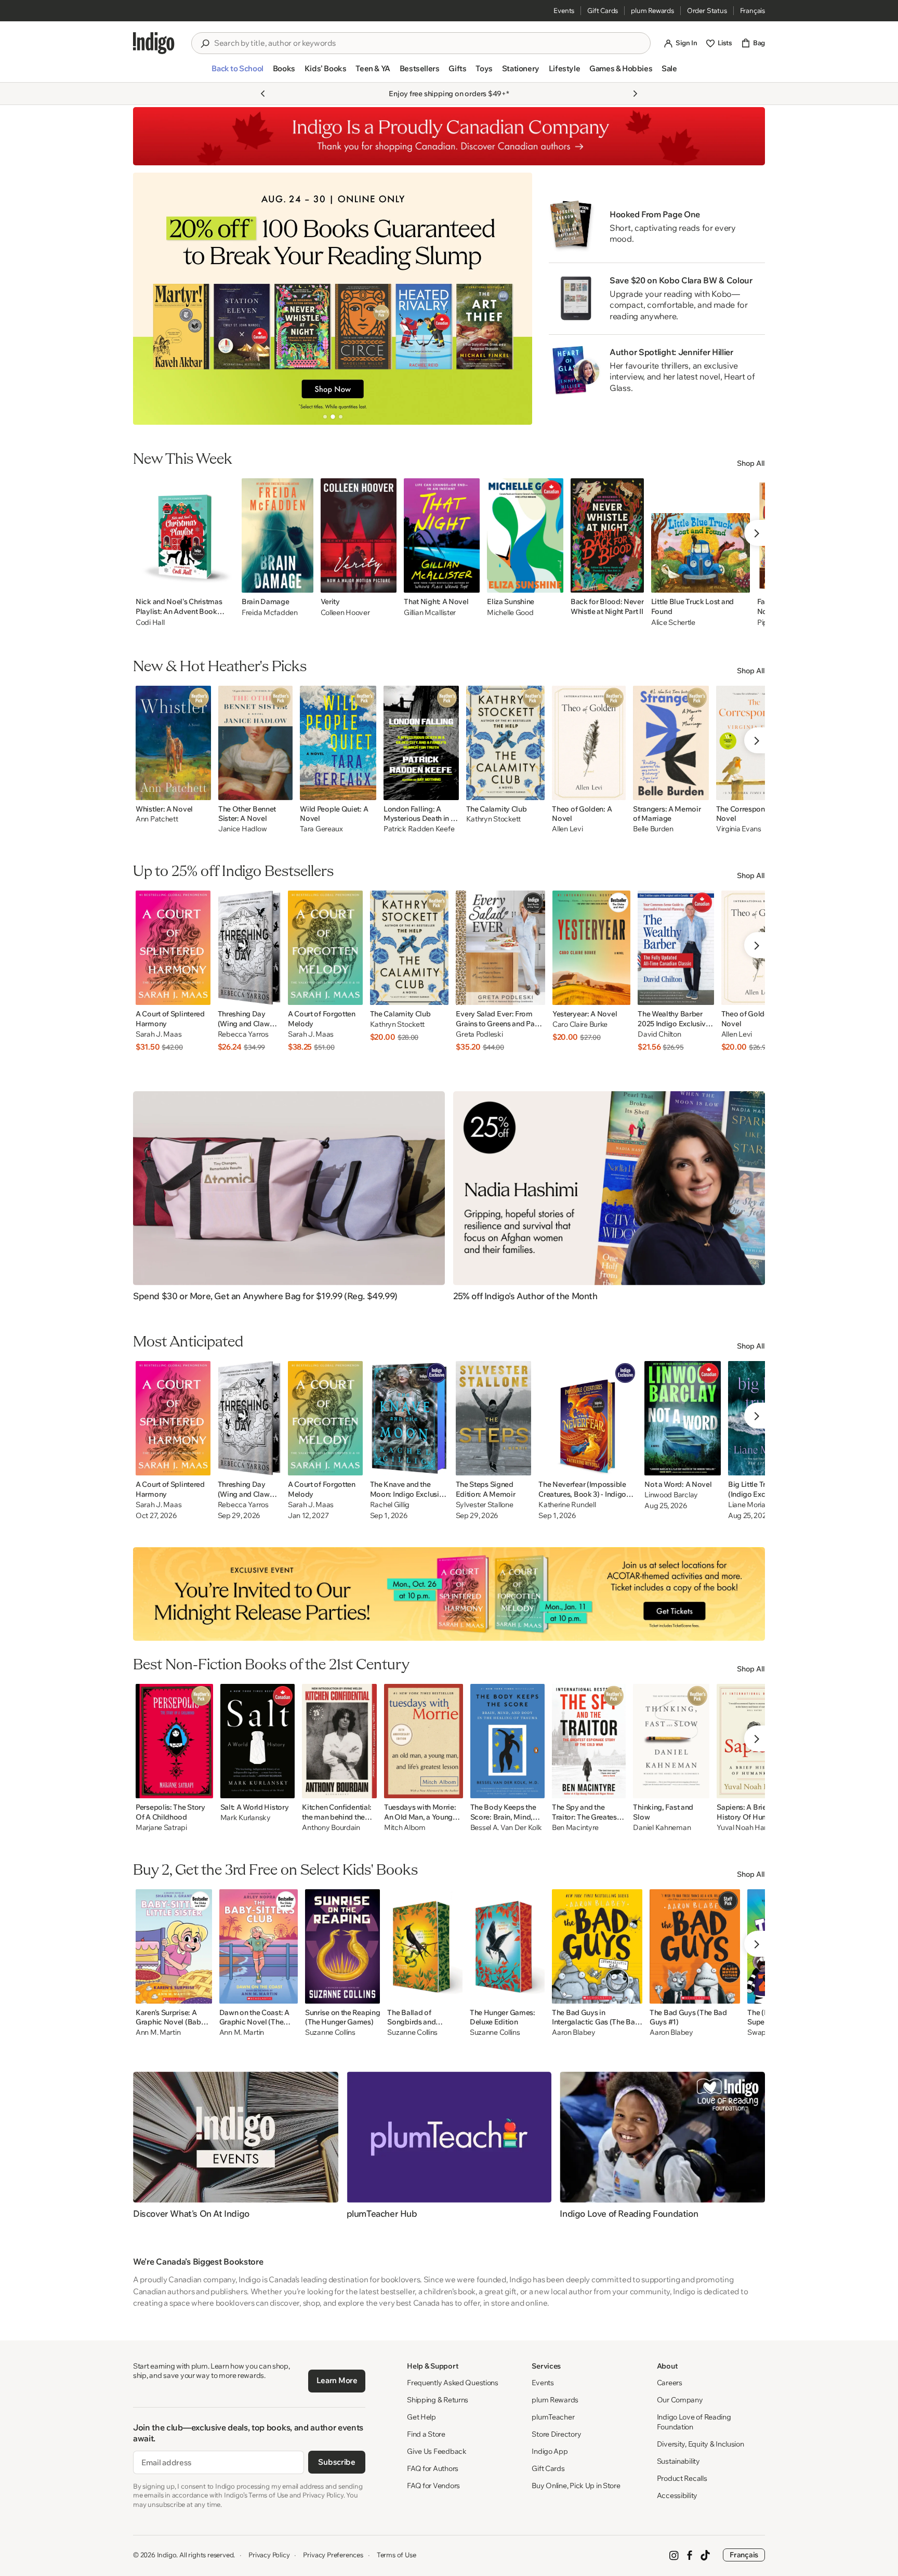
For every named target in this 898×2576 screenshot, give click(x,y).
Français (752, 10)
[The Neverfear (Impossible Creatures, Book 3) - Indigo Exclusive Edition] (588, 1418)
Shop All (751, 463)
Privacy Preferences (333, 2555)
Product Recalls (682, 2478)
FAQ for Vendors (433, 2486)
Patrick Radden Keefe (419, 829)
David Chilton (659, 1034)
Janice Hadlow (242, 829)
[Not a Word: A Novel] (683, 1418)
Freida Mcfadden (270, 612)
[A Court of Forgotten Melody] (325, 948)
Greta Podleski (479, 1034)
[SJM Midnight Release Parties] (449, 1594)
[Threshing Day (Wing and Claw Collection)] (249, 948)
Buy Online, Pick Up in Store (576, 2486)
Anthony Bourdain (331, 1828)
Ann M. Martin (158, 2032)
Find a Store (426, 2434)
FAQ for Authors (433, 2468)
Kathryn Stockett (494, 819)
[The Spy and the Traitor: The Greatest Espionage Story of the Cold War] (589, 1741)
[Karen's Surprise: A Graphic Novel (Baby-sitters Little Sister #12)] (174, 1946)
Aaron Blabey (574, 2032)
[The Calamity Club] (506, 743)
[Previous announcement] (263, 94)
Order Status (707, 10)
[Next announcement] (635, 94)
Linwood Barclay (671, 1495)
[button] (237, 73)
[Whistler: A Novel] (173, 743)
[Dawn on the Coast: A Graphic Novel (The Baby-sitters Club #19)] (259, 1946)
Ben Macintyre (575, 1828)
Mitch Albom (405, 1828)
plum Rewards (652, 10)
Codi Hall (150, 622)
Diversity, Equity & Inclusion (701, 2444)
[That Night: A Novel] (442, 535)
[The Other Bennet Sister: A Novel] (255, 743)
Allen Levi (567, 829)
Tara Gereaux (321, 829)
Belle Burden (653, 829)
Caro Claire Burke (580, 1024)
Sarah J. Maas (159, 1034)
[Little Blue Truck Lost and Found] (701, 535)
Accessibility (677, 2495)
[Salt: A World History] (258, 1741)
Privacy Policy (269, 2555)
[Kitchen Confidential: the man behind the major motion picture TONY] (339, 1741)
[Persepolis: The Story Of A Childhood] (174, 1741)
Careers (670, 2383)
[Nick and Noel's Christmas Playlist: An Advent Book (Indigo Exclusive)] (185, 535)
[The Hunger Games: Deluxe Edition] (507, 1946)
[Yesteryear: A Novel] (591, 948)
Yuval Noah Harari (745, 1828)
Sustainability (678, 2461)
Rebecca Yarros (243, 1034)
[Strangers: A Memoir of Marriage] (671, 743)
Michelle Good (510, 612)
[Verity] (359, 535)
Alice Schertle (673, 622)
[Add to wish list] (223, 582)
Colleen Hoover (345, 612)
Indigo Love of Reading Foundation (694, 2422)
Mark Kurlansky (246, 1818)
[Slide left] (150, 298)
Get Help (421, 2417)
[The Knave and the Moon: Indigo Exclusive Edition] (409, 1418)
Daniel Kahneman (662, 1828)
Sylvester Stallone (485, 1505)
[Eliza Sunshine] (525, 535)
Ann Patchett (157, 819)
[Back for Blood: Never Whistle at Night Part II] (607, 535)
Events (564, 10)
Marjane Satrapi (161, 1828)
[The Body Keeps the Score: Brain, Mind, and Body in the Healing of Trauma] (507, 1741)
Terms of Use (397, 2555)
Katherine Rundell (567, 1505)
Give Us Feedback (437, 2451)
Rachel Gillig (390, 1505)
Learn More (337, 2380)
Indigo (167, 2555)
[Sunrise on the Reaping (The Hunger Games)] (342, 1946)
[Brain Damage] (278, 535)
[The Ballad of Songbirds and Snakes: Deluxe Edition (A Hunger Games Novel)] (425, 1946)
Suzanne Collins (330, 2032)
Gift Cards (603, 10)
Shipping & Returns (438, 2400)
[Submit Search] (205, 44)
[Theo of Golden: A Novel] (589, 743)
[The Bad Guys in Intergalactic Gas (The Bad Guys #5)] (597, 1946)
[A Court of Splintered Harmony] (173, 948)
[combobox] (428, 43)
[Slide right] (516, 298)
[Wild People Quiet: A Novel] (338, 743)
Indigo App (550, 2451)
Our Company (680, 2400)
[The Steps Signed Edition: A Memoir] (494, 1418)
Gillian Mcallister (430, 612)
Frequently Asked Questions (453, 2383)
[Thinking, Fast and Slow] (671, 1741)
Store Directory (556, 2434)
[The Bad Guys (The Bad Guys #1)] (695, 1946)
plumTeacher (553, 2417)
